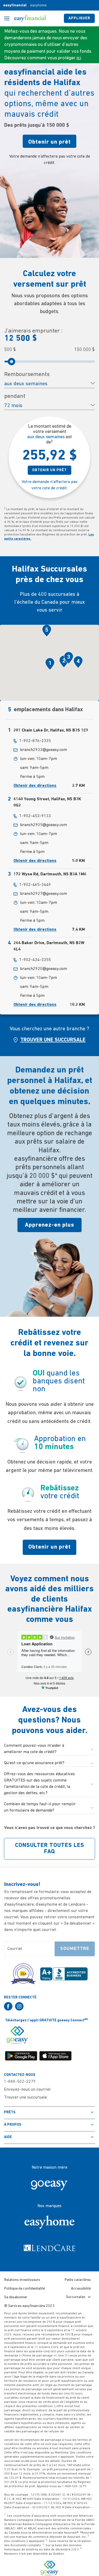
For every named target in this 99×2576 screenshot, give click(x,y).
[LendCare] (50, 2248)
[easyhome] (50, 2222)
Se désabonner (16, 2297)
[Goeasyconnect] (17, 2035)
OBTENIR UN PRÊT (49, 470)
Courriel (15, 1949)
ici (79, 58)
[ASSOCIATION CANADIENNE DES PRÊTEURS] (23, 1971)
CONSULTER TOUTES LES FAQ (50, 1849)
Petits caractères (78, 2280)
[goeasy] (50, 2184)
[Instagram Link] (21, 2006)
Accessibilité (81, 2289)
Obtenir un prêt (49, 142)
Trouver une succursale (25, 2097)
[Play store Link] (22, 2056)
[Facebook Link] (10, 2006)
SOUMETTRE (75, 1949)
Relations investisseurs (22, 2280)
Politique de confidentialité (25, 2289)
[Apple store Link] (56, 2056)
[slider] (12, 362)
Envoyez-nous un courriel (27, 2090)
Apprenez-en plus (49, 1225)
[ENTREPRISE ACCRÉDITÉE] (64, 1971)
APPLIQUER (79, 18)
